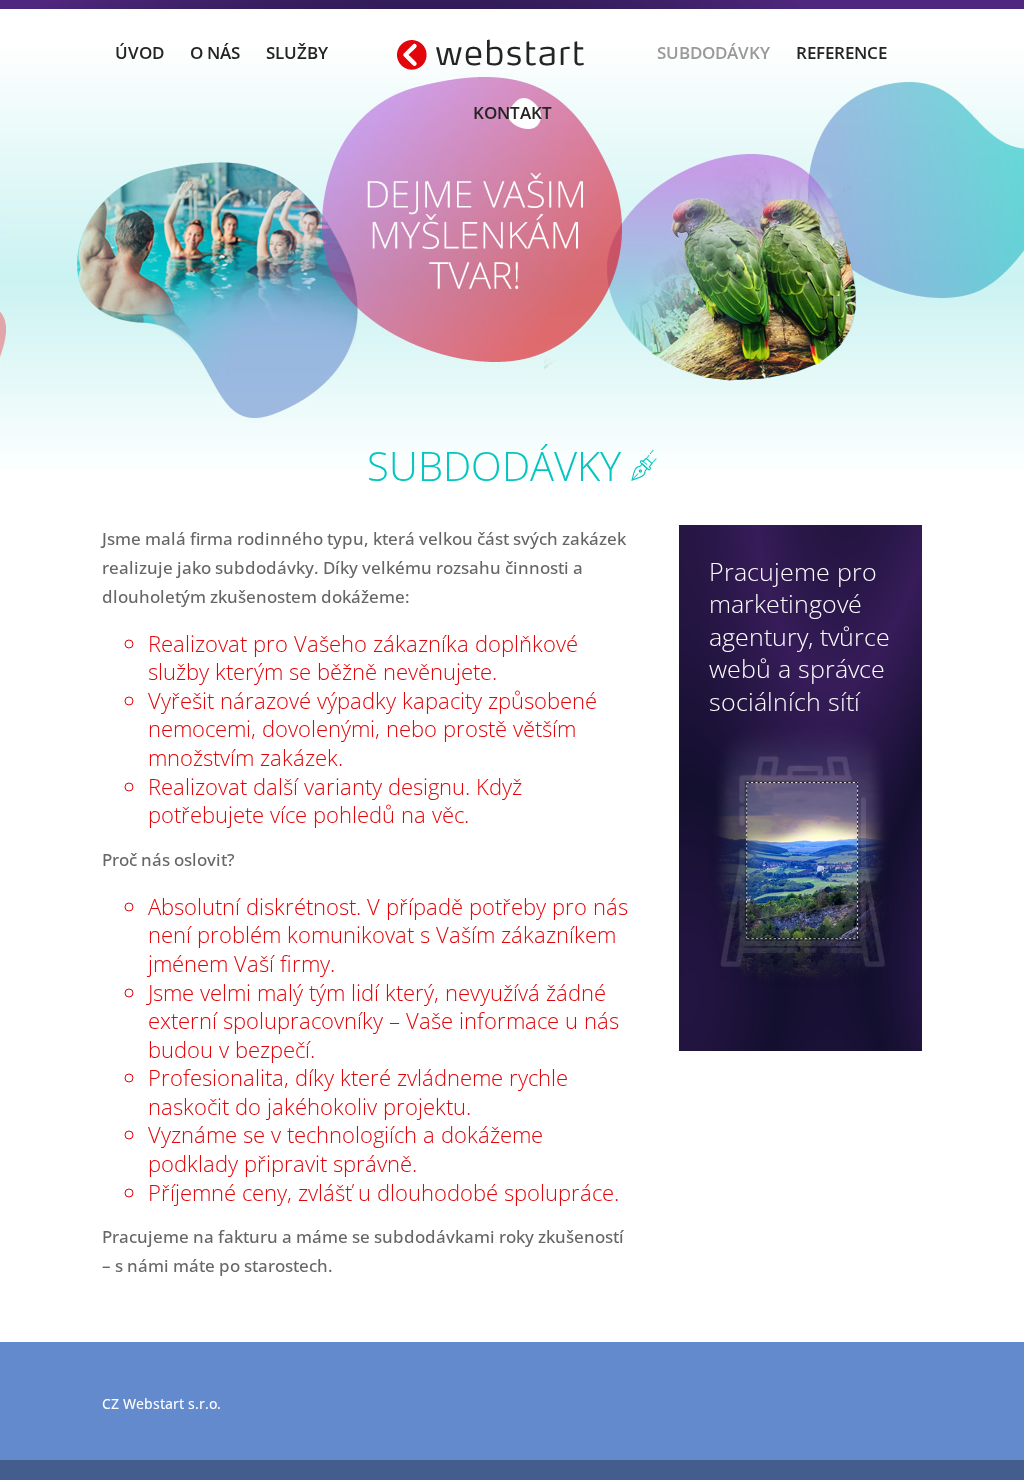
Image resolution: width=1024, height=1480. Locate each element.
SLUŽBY (297, 55)
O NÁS (215, 55)
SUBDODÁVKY (713, 55)
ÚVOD (139, 55)
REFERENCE (841, 55)
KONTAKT (512, 115)
